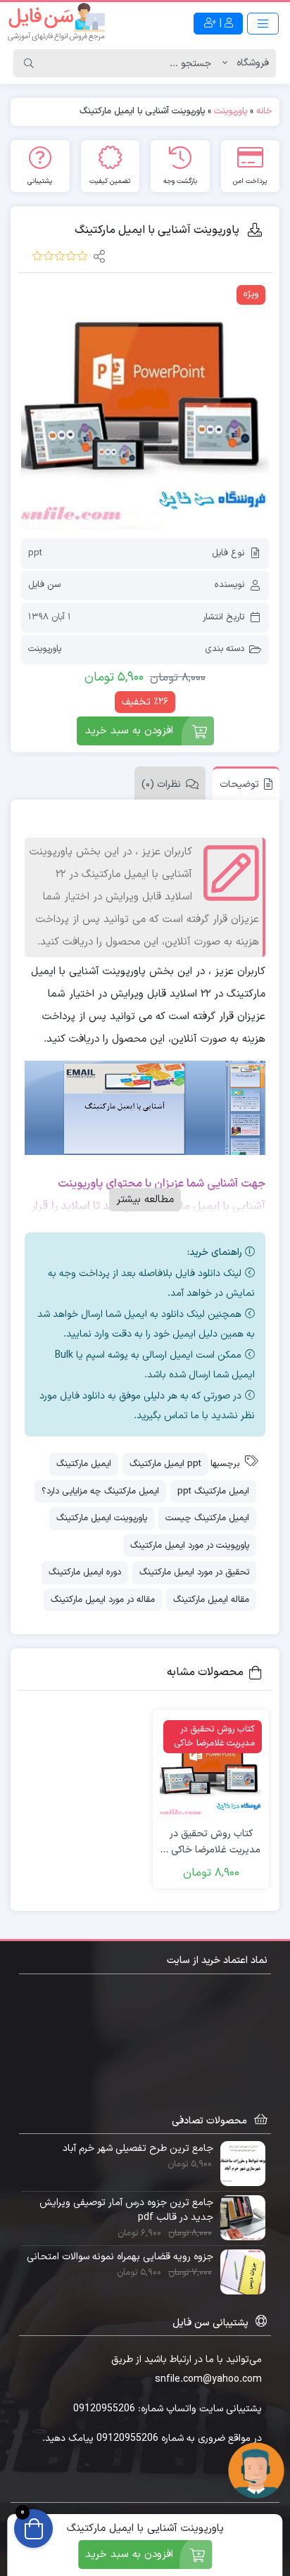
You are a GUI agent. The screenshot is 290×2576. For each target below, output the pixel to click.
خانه (264, 111)
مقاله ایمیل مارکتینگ (211, 1600)
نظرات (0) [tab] (161, 784)
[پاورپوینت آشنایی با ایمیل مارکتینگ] (145, 405)
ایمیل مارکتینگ (84, 1464)
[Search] (29, 63)
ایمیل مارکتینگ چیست (207, 1518)
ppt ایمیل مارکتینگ (165, 1464)
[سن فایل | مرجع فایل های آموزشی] (56, 23)
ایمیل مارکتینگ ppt (213, 1491)
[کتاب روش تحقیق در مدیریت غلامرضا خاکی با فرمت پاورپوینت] (211, 1768)
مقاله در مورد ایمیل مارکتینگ (103, 1600)
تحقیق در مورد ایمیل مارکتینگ (194, 1572)
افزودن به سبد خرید (129, 731)
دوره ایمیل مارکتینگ (85, 1572)
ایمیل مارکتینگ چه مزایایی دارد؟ (100, 1491)
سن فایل (44, 585)
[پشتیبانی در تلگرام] (256, 2470)
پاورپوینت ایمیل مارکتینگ (102, 1518)
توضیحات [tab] (239, 784)
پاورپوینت (231, 111)
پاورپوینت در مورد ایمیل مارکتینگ (190, 1546)
